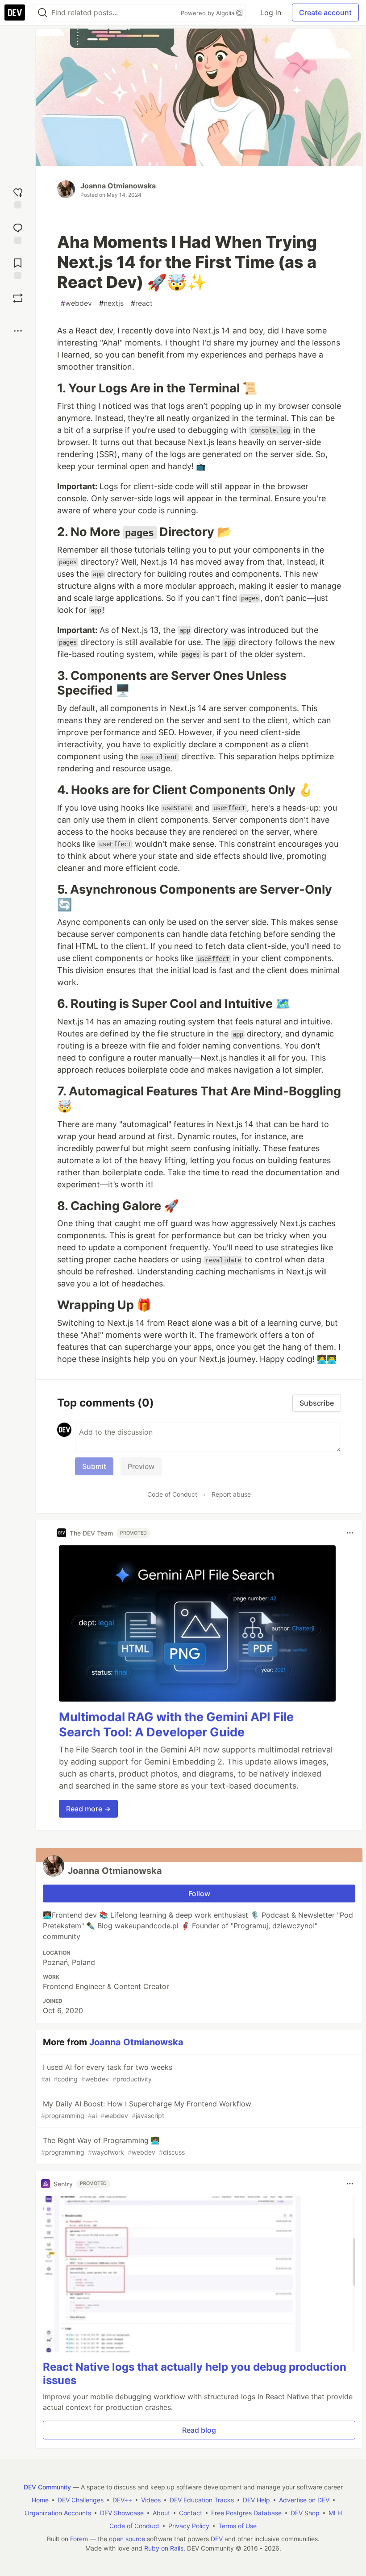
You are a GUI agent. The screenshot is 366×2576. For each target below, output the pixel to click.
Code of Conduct (172, 1494)
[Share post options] (18, 331)
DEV (217, 2539)
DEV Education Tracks (202, 2500)
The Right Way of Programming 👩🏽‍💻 (113, 2146)
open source (127, 2539)
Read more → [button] (88, 1809)
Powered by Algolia (208, 13)
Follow (199, 1894)
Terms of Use (237, 2526)
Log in (271, 12)
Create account (325, 12)
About (161, 2513)
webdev (76, 303)
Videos (151, 2500)
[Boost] (18, 298)
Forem (79, 2539)
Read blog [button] (199, 2430)
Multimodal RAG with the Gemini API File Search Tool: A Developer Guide (176, 1725)
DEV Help (256, 2500)
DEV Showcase (122, 2513)
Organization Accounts (58, 2513)
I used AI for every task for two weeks (107, 2073)
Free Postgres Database (246, 2513)
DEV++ (122, 2500)
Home (40, 2500)
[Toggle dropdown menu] (350, 1533)
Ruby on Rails (164, 2548)
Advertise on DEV (304, 2500)
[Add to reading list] (18, 268)
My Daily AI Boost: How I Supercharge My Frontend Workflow (146, 2109)
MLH (335, 2513)
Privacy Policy (189, 2526)
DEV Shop (305, 2513)
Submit (94, 1466)
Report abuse (231, 1494)
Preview (141, 1466)
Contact (191, 2513)
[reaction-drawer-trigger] (18, 197)
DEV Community (47, 2487)
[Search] (42, 13)
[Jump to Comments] (18, 232)
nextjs (111, 303)
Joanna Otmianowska (118, 186)
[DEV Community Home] (15, 12)
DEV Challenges (81, 2500)
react (142, 303)
